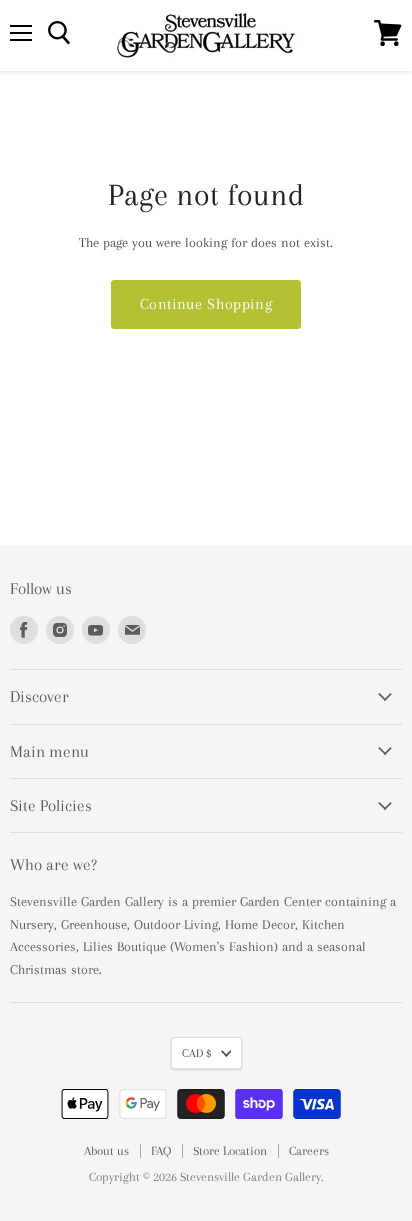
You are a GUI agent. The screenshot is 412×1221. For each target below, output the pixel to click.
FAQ (161, 1151)
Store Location (230, 1151)
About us (106, 1151)
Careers (309, 1151)
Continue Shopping (206, 304)
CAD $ (197, 1053)
